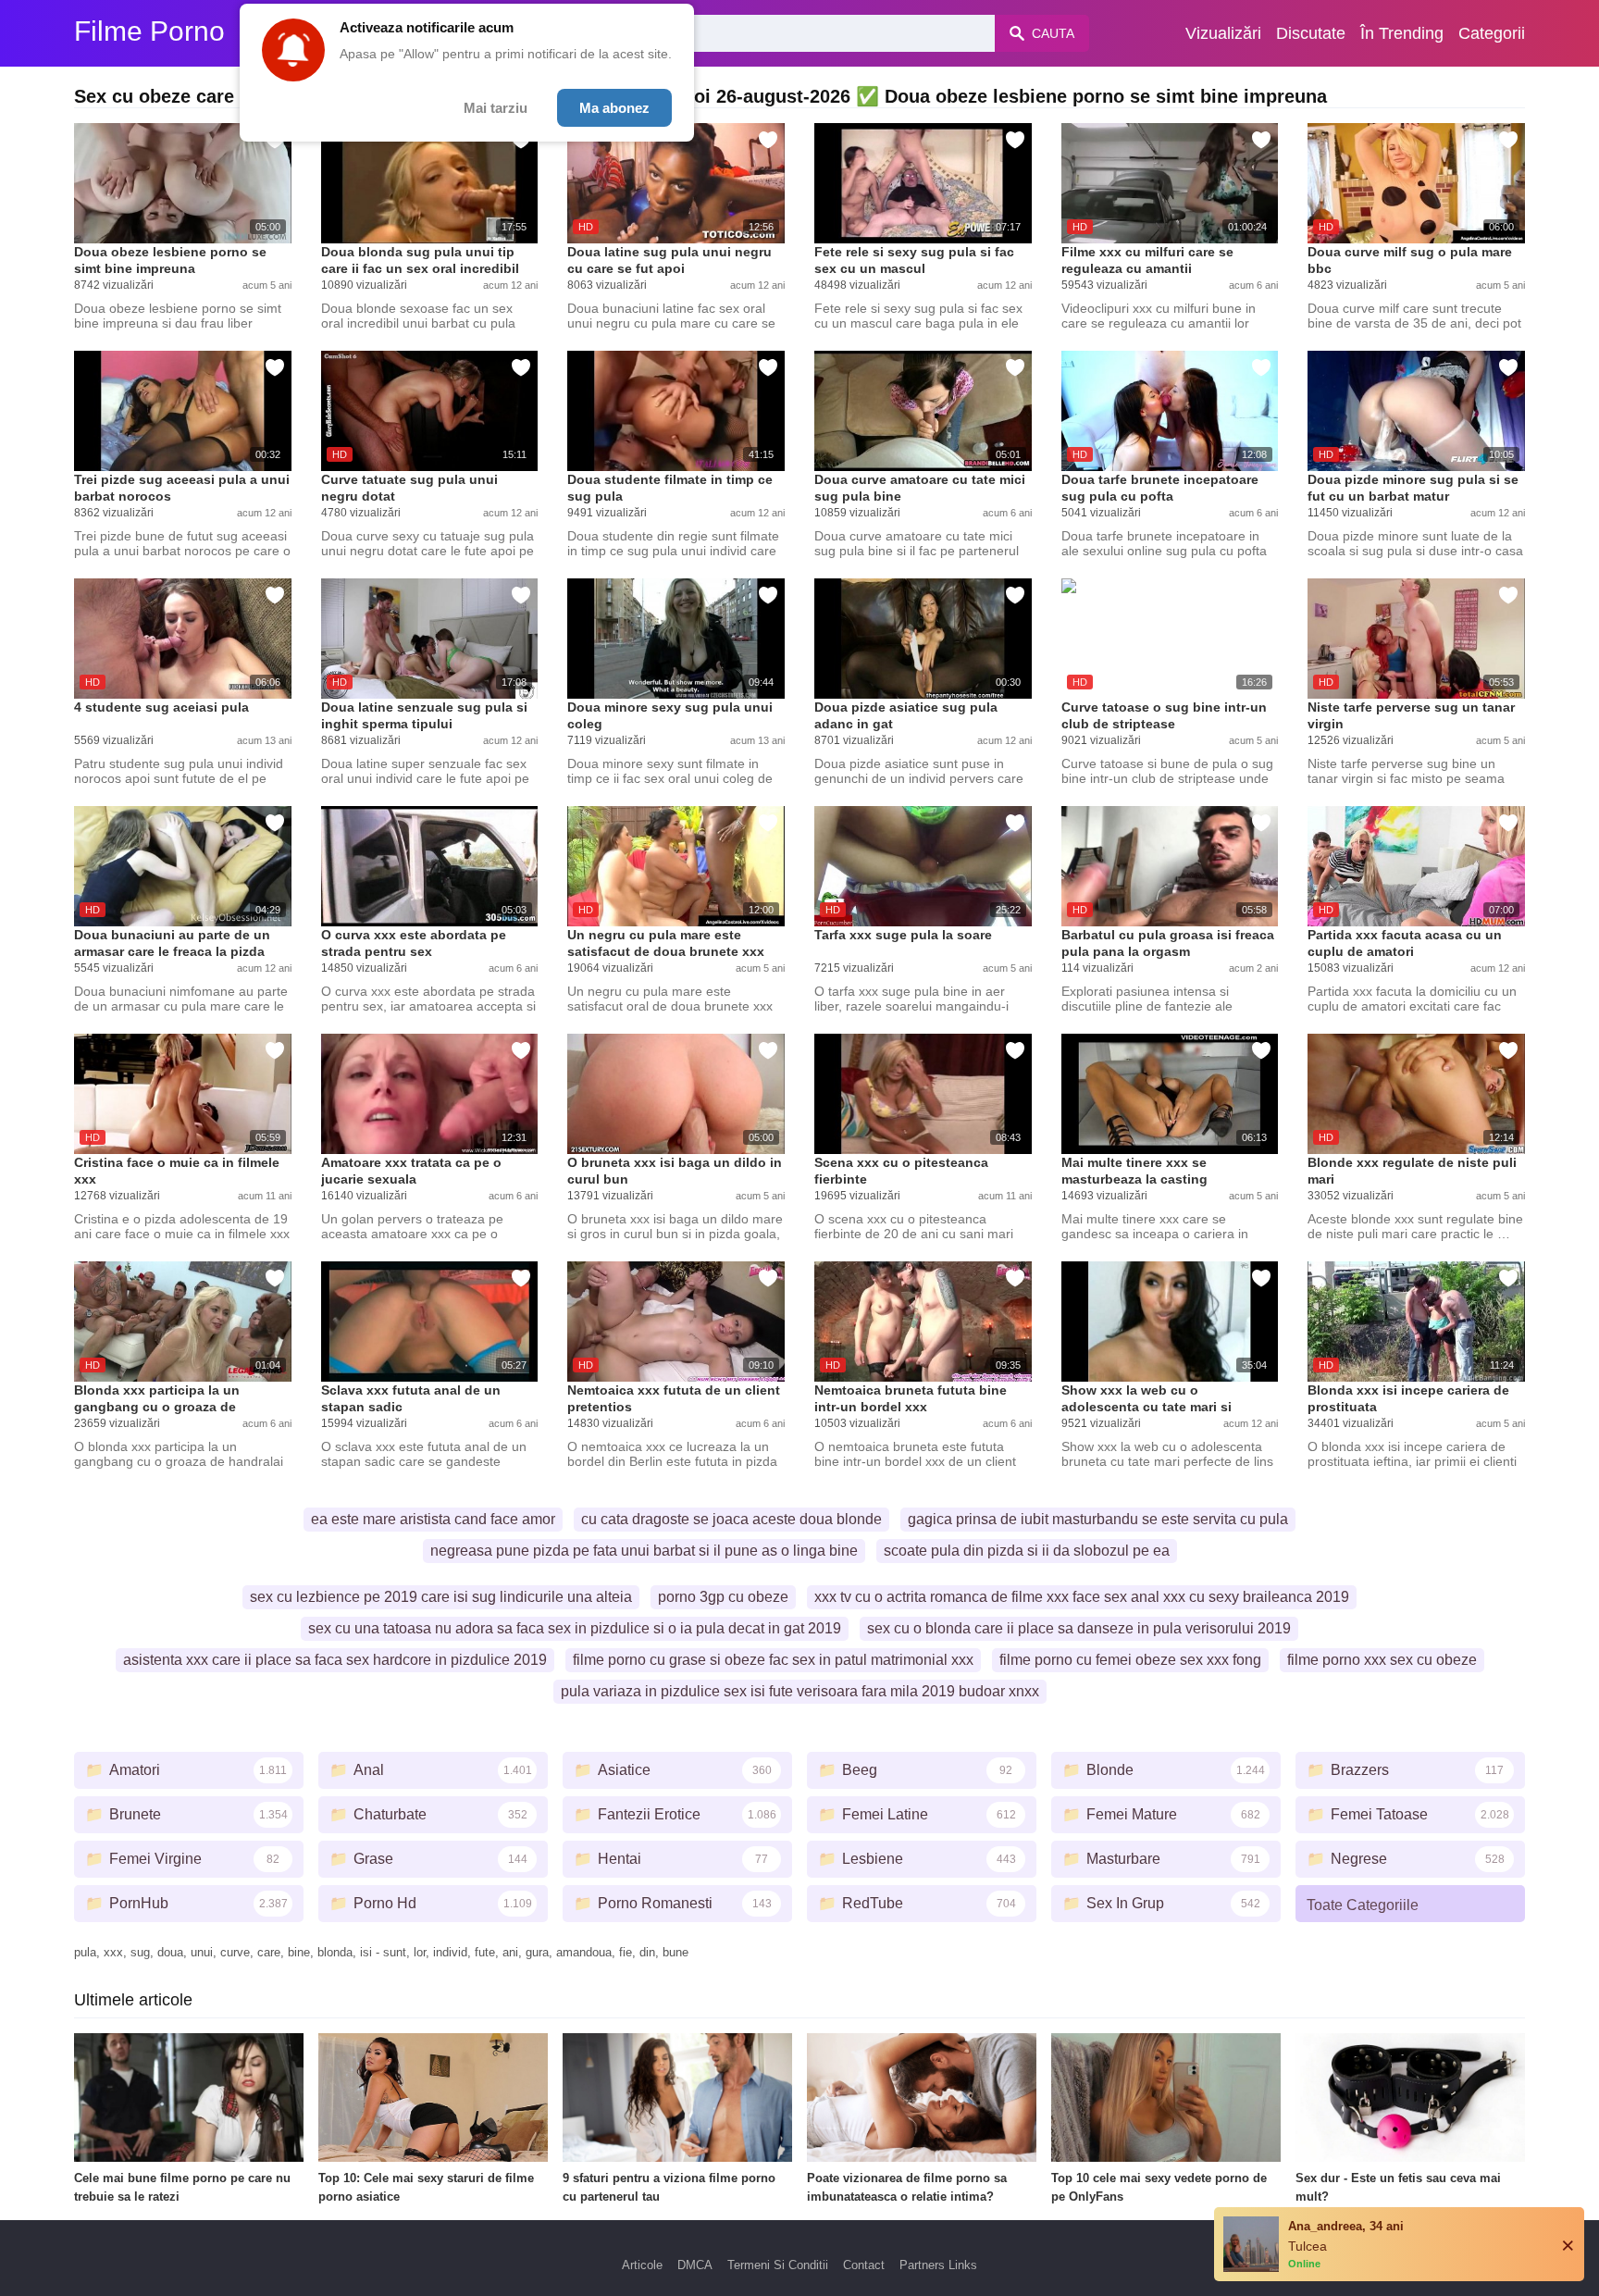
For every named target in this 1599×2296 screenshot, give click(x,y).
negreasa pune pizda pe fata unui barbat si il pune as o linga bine (644, 1551)
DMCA (695, 2265)
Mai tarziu (496, 108)
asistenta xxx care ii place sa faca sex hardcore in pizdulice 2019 (335, 1660)
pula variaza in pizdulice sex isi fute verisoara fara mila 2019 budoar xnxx (800, 1691)
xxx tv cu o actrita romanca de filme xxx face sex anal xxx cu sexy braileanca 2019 (1082, 1597)
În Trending (1402, 33)
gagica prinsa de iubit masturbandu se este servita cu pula (1098, 1519)
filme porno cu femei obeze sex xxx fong (1130, 1660)
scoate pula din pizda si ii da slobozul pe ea (1027, 1551)
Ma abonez (614, 108)
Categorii (1492, 33)
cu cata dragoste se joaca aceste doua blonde (731, 1519)
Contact (864, 2265)
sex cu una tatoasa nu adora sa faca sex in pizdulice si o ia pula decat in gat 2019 (575, 1628)
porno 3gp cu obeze (723, 1597)
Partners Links (938, 2265)
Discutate (1311, 33)
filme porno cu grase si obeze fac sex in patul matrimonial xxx (773, 1660)
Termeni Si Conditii (778, 2265)
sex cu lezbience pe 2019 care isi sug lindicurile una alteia (441, 1597)
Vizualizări (1223, 33)
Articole (642, 2265)
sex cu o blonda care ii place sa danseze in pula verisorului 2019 (1079, 1628)
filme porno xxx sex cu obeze (1382, 1660)
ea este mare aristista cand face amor (433, 1519)
